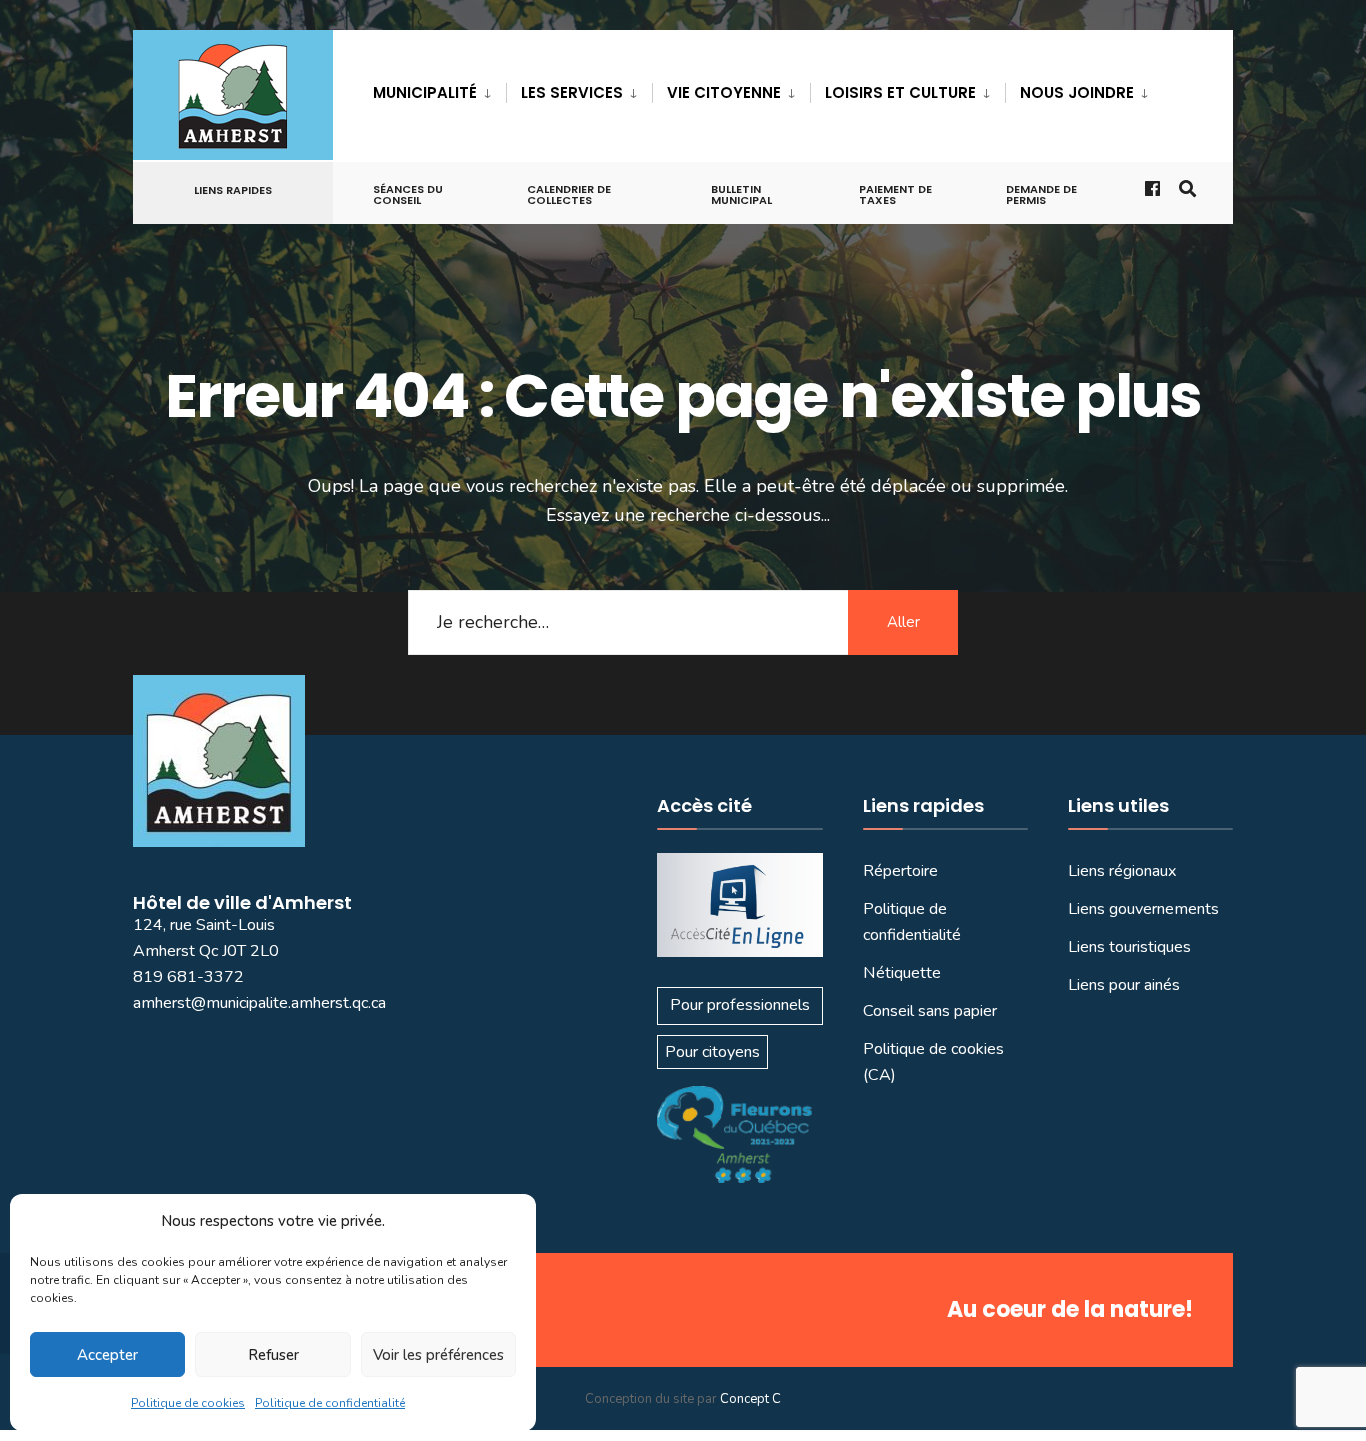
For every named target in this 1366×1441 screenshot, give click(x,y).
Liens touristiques (1129, 947)
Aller (903, 622)
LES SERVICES (572, 92)
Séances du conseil (408, 194)
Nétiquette (902, 973)
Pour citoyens (712, 1052)
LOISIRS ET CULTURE (900, 92)
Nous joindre (1077, 92)
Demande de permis (1041, 194)
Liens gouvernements (1143, 909)
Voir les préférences (438, 1355)
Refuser (273, 1355)
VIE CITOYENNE (724, 92)
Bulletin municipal (741, 194)
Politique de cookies (188, 1403)
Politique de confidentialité (330, 1403)
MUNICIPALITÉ (425, 92)
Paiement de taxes (895, 194)
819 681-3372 (188, 977)
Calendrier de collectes (569, 194)
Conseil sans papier (930, 1011)
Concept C (750, 1399)
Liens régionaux (1122, 871)
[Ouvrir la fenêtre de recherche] (1186, 187)
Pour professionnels (740, 1005)
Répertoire (900, 871)
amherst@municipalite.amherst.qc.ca (259, 1003)
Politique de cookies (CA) (933, 1062)
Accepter (107, 1355)
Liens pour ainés (1124, 985)
